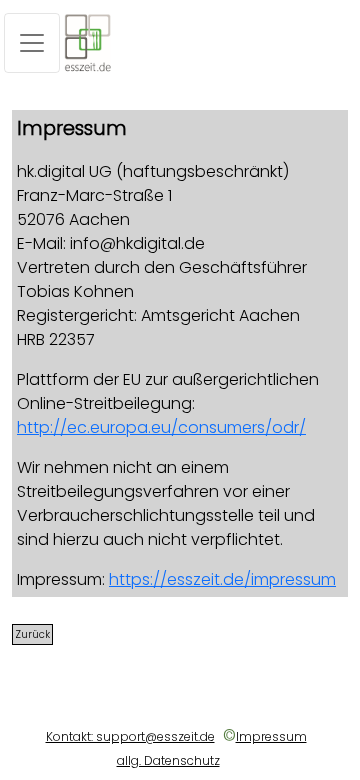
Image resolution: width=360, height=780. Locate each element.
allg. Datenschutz (168, 760)
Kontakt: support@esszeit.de (130, 736)
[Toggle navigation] (32, 43)
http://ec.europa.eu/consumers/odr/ (161, 427)
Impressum (271, 736)
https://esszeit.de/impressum (222, 579)
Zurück (32, 634)
